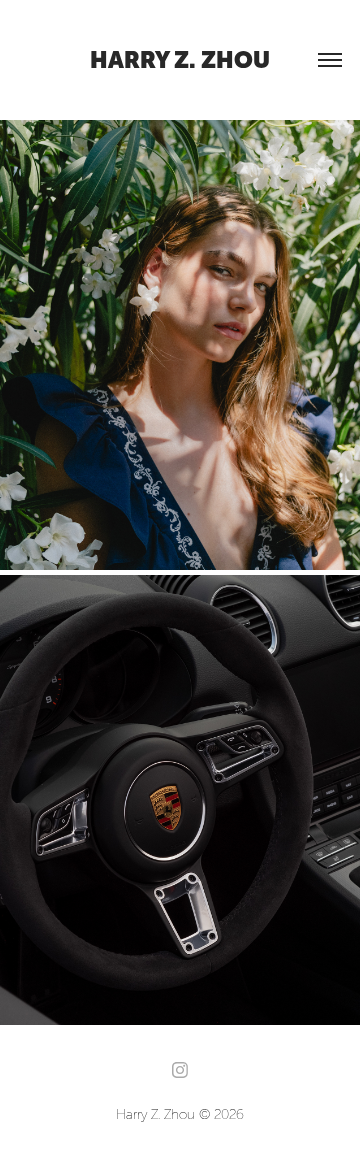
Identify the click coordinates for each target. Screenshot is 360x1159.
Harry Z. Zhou (180, 60)
